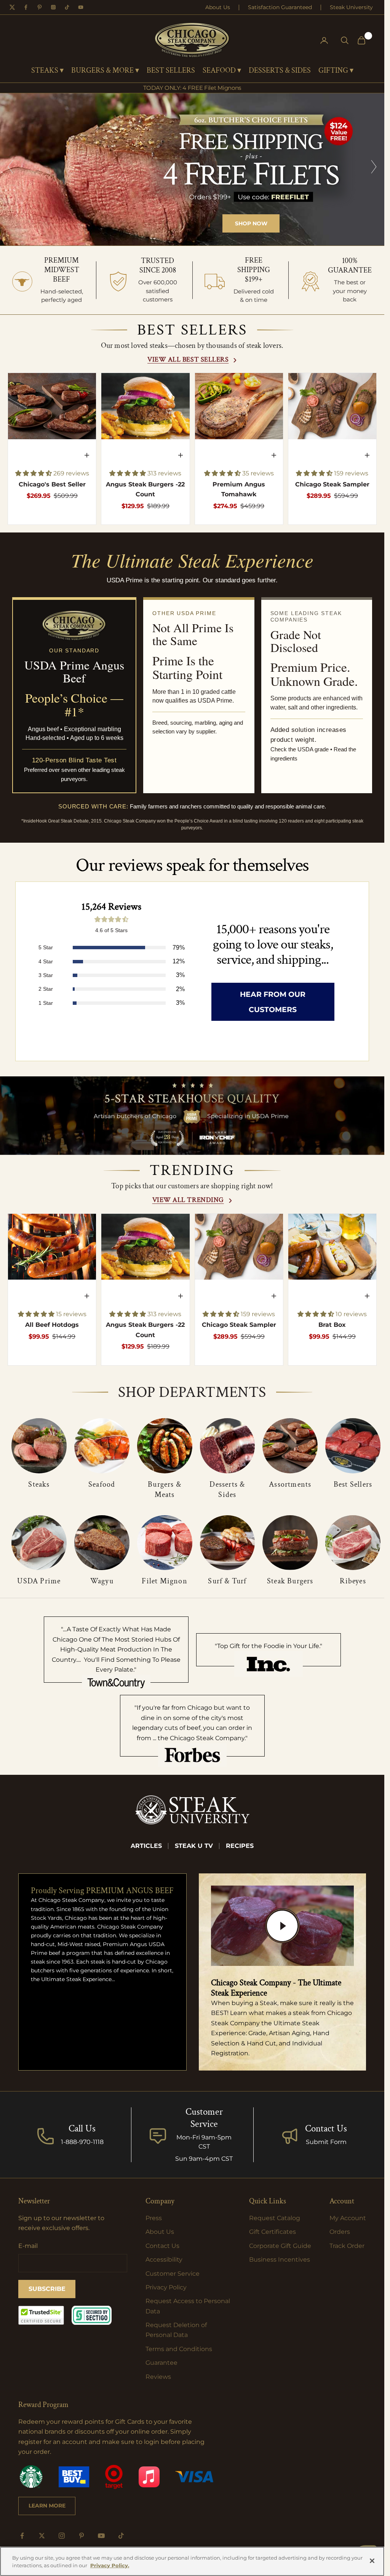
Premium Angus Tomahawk (239, 489)
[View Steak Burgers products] (290, 1543)
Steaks (39, 1484)
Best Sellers (353, 1484)
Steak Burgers (290, 1581)
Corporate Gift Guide (280, 2246)
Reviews (158, 2377)
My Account (348, 2218)
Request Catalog (275, 2218)
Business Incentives (280, 2260)
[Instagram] (53, 7)
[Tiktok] (67, 7)
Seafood (102, 1484)
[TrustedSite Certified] (41, 2315)
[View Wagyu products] (102, 1543)
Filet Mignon (164, 1581)
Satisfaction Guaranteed (280, 7)
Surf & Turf (227, 1581)
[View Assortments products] (290, 1446)
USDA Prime (39, 1581)
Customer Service (173, 2274)
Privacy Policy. (110, 2565)
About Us (218, 7)
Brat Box (332, 1325)
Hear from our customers (273, 1002)
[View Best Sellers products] (353, 1446)
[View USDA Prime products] (39, 1543)
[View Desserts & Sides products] (228, 1446)
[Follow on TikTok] (121, 2536)
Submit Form (326, 2142)
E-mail (28, 2246)
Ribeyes (353, 1581)
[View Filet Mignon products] (165, 1543)
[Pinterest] (40, 7)
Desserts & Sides (227, 1490)
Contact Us (326, 2129)
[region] (192, 169)
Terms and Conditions (179, 2349)
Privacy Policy (166, 2287)
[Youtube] (81, 7)
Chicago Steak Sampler (332, 484)
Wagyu (102, 1581)
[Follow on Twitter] (42, 2536)
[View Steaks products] (39, 1446)
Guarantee (161, 2363)
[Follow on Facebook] (22, 2536)
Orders (340, 2232)
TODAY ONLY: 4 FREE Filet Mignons (192, 88)
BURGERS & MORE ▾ (105, 71)
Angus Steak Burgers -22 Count (145, 489)
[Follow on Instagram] (62, 2536)
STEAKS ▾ (47, 71)
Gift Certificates (273, 2232)
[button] (34, 473)
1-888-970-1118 (82, 2142)
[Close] (372, 2561)
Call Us (82, 2129)
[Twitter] (12, 7)
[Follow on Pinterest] (82, 2536)
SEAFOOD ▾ (222, 71)
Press (154, 2218)
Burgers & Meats (165, 1490)
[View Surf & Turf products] (228, 1543)
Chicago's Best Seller (52, 484)
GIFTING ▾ (336, 71)
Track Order (347, 2246)
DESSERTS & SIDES (280, 71)
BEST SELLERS (171, 71)
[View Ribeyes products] (353, 1543)
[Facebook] (26, 7)
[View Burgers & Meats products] (165, 1446)
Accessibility (164, 2260)
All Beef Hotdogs (52, 1325)
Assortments (290, 1484)
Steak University (351, 7)
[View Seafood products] (102, 1446)
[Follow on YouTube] (101, 2536)
